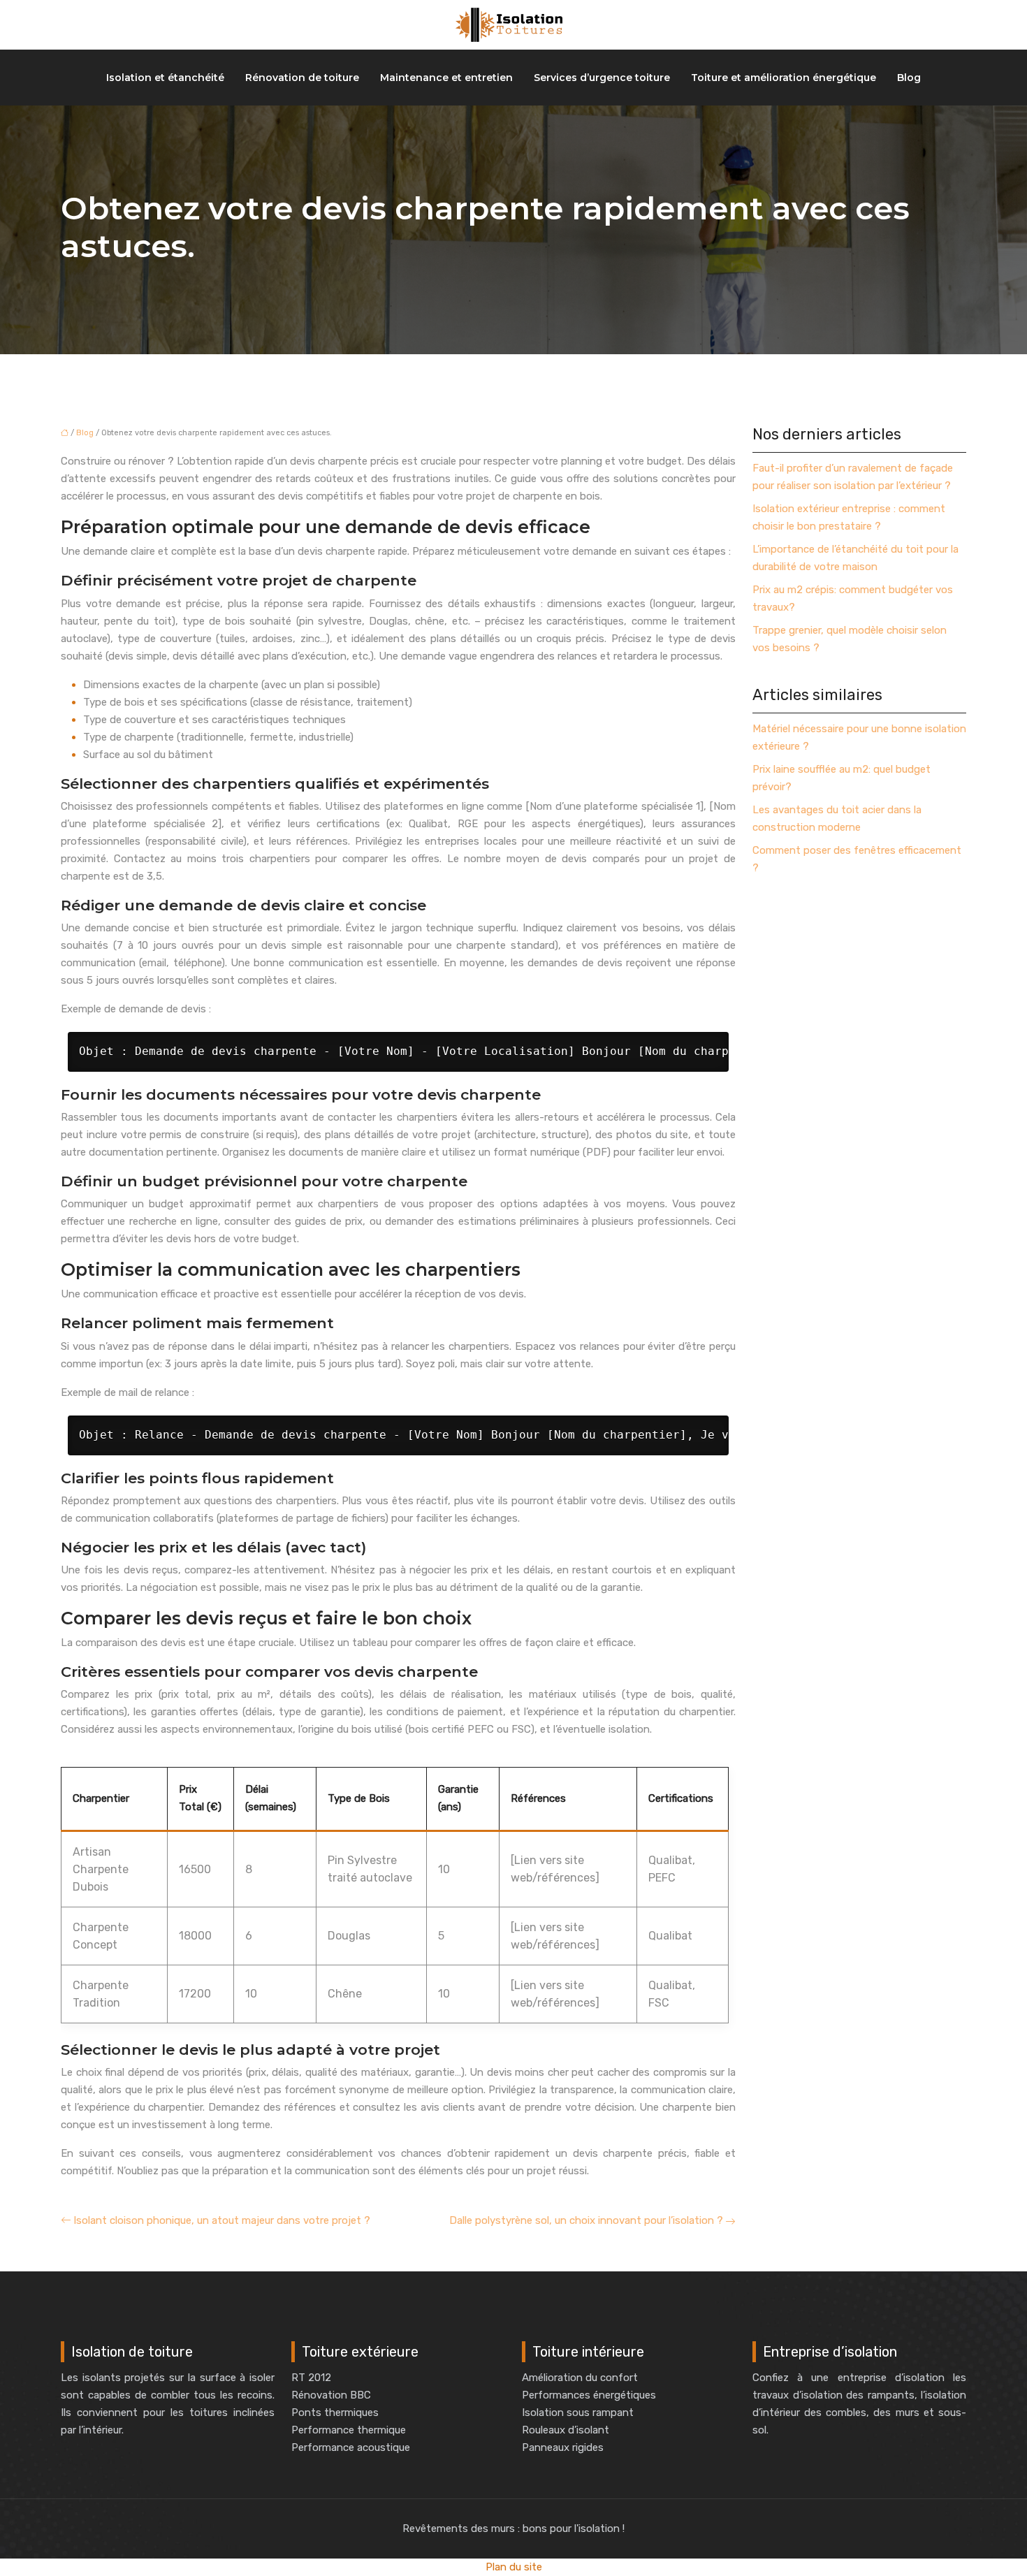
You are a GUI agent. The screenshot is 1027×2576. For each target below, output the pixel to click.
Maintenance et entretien (446, 78)
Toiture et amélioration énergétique (784, 78)
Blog (909, 78)
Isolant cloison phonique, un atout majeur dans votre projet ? (222, 2220)
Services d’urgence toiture (602, 78)
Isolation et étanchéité (165, 78)
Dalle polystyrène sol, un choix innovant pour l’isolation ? (586, 2220)
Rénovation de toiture (302, 78)
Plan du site (514, 2567)
